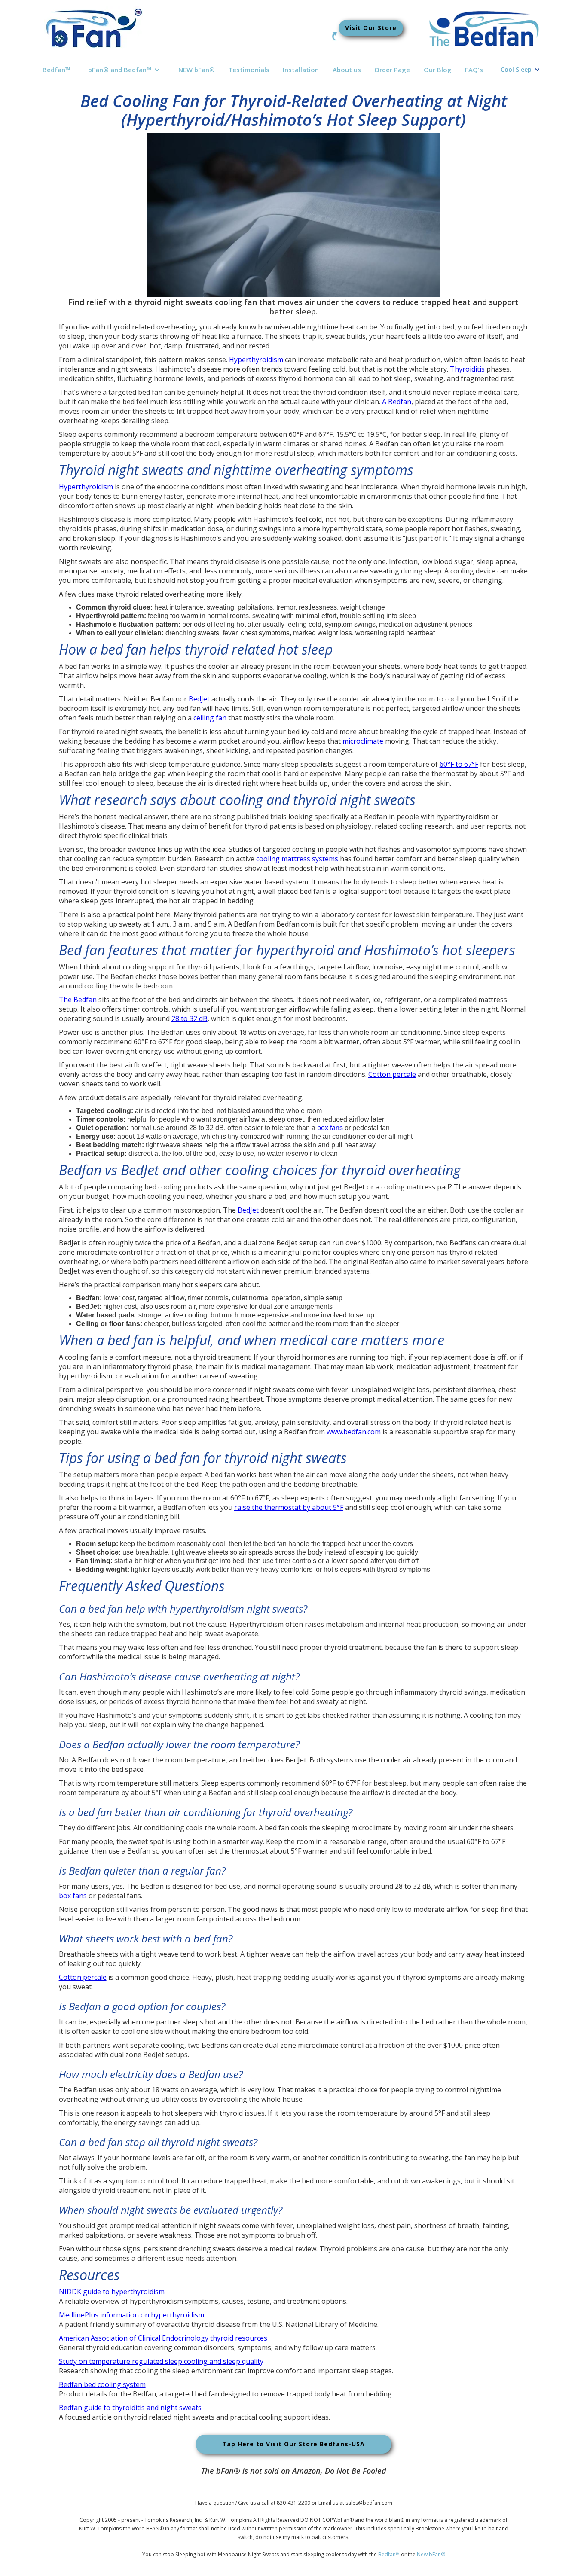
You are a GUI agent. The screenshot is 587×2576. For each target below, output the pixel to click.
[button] (124, 70)
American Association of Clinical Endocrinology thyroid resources (163, 2338)
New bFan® (431, 2554)
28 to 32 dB (190, 1018)
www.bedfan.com (354, 1432)
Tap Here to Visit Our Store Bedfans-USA (293, 2444)
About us (347, 70)
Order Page (392, 70)
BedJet (199, 699)
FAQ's (474, 70)
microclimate (363, 741)
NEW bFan (197, 70)
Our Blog (438, 70)
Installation (301, 70)
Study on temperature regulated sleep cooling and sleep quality (161, 2361)
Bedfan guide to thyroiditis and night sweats (130, 2408)
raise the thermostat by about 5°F (289, 1507)
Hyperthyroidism (256, 360)
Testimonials (249, 70)
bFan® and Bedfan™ (120, 70)
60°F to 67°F (459, 764)
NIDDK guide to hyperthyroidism (112, 2292)
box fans (330, 1128)
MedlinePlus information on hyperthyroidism (131, 2315)
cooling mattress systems (297, 859)
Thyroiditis (467, 369)
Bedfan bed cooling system (102, 2384)
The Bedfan (78, 1000)
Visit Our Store (371, 28)
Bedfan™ (57, 70)
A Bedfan (397, 402)
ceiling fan (210, 718)
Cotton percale (392, 1074)
